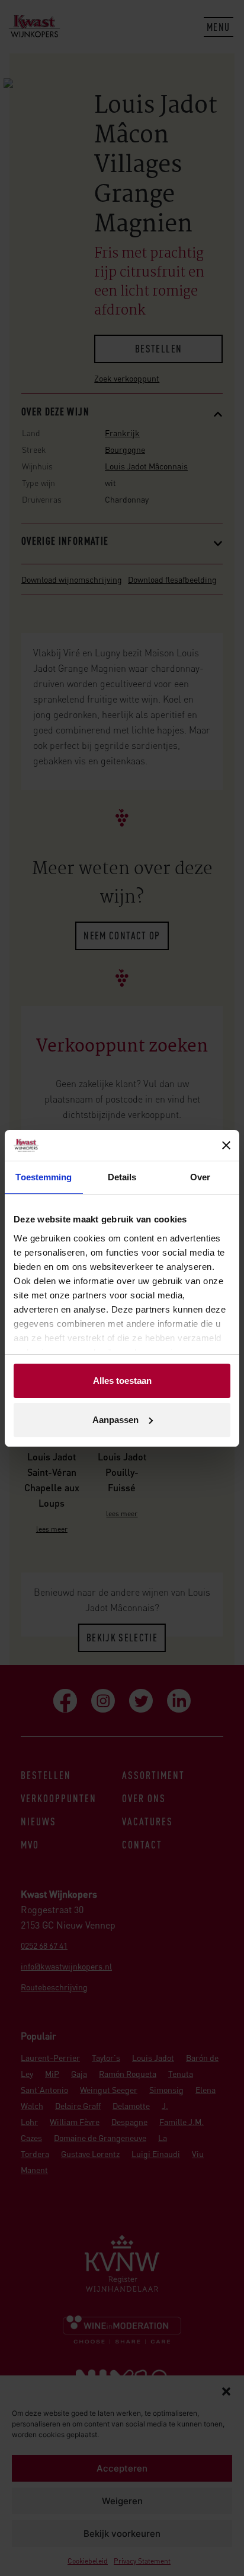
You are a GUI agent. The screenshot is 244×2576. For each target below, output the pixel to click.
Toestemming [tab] (44, 1177)
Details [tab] (122, 1177)
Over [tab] (200, 1177)
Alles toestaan (122, 1381)
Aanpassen (115, 1420)
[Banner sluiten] (226, 1145)
